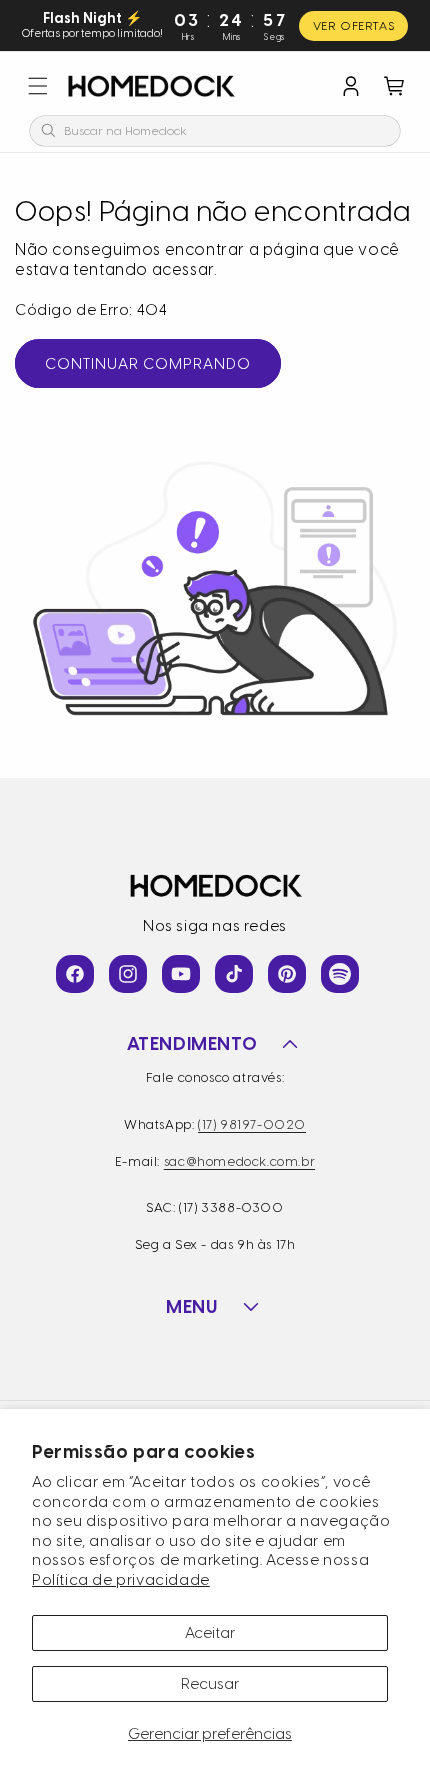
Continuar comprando (148, 364)
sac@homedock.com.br (239, 1161)
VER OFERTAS (354, 26)
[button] (38, 86)
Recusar (210, 1684)
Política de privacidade (121, 1580)
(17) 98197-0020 (252, 1124)
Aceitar (210, 1633)
